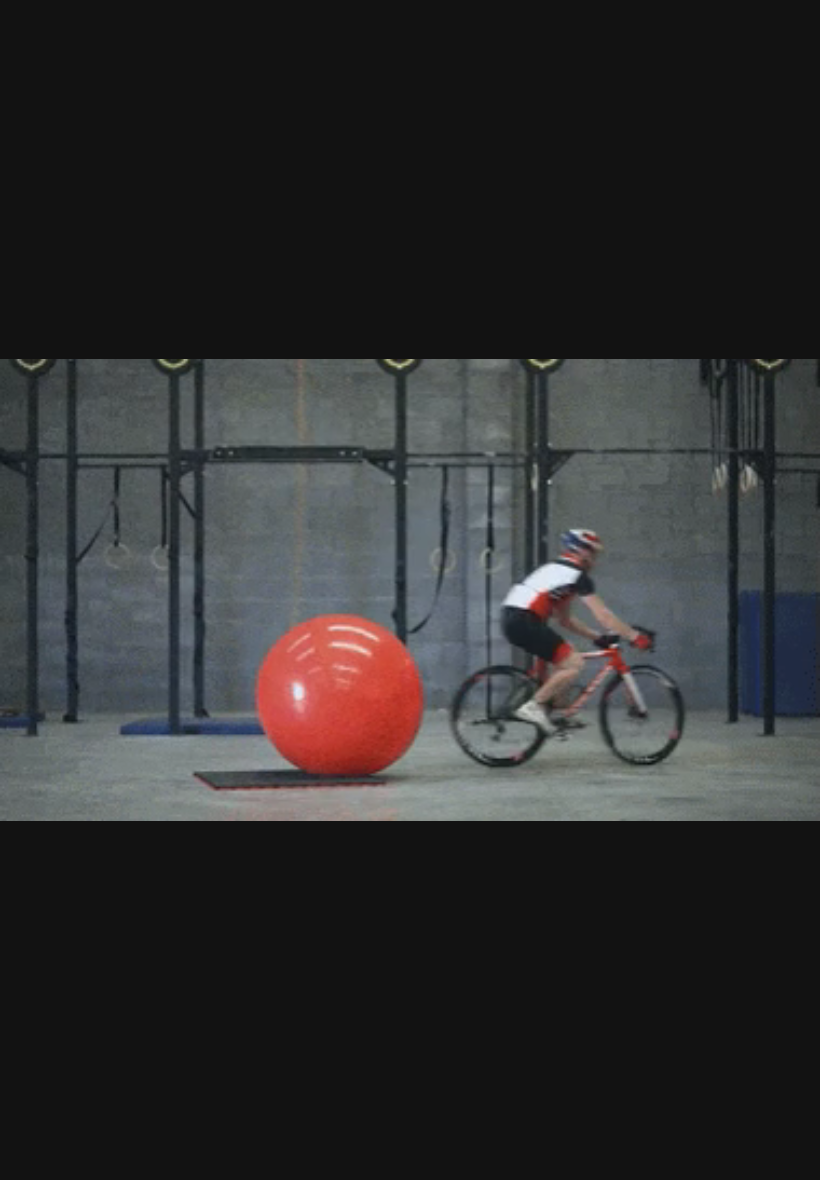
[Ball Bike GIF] (410, 590)
